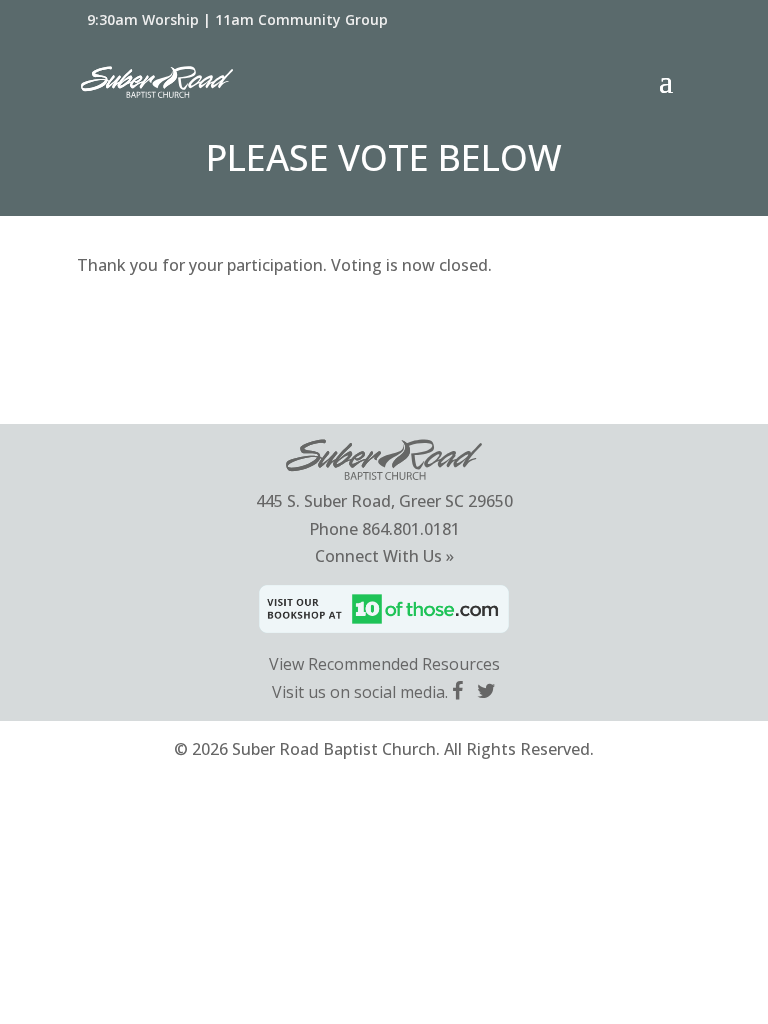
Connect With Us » (384, 556)
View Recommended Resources (384, 664)
